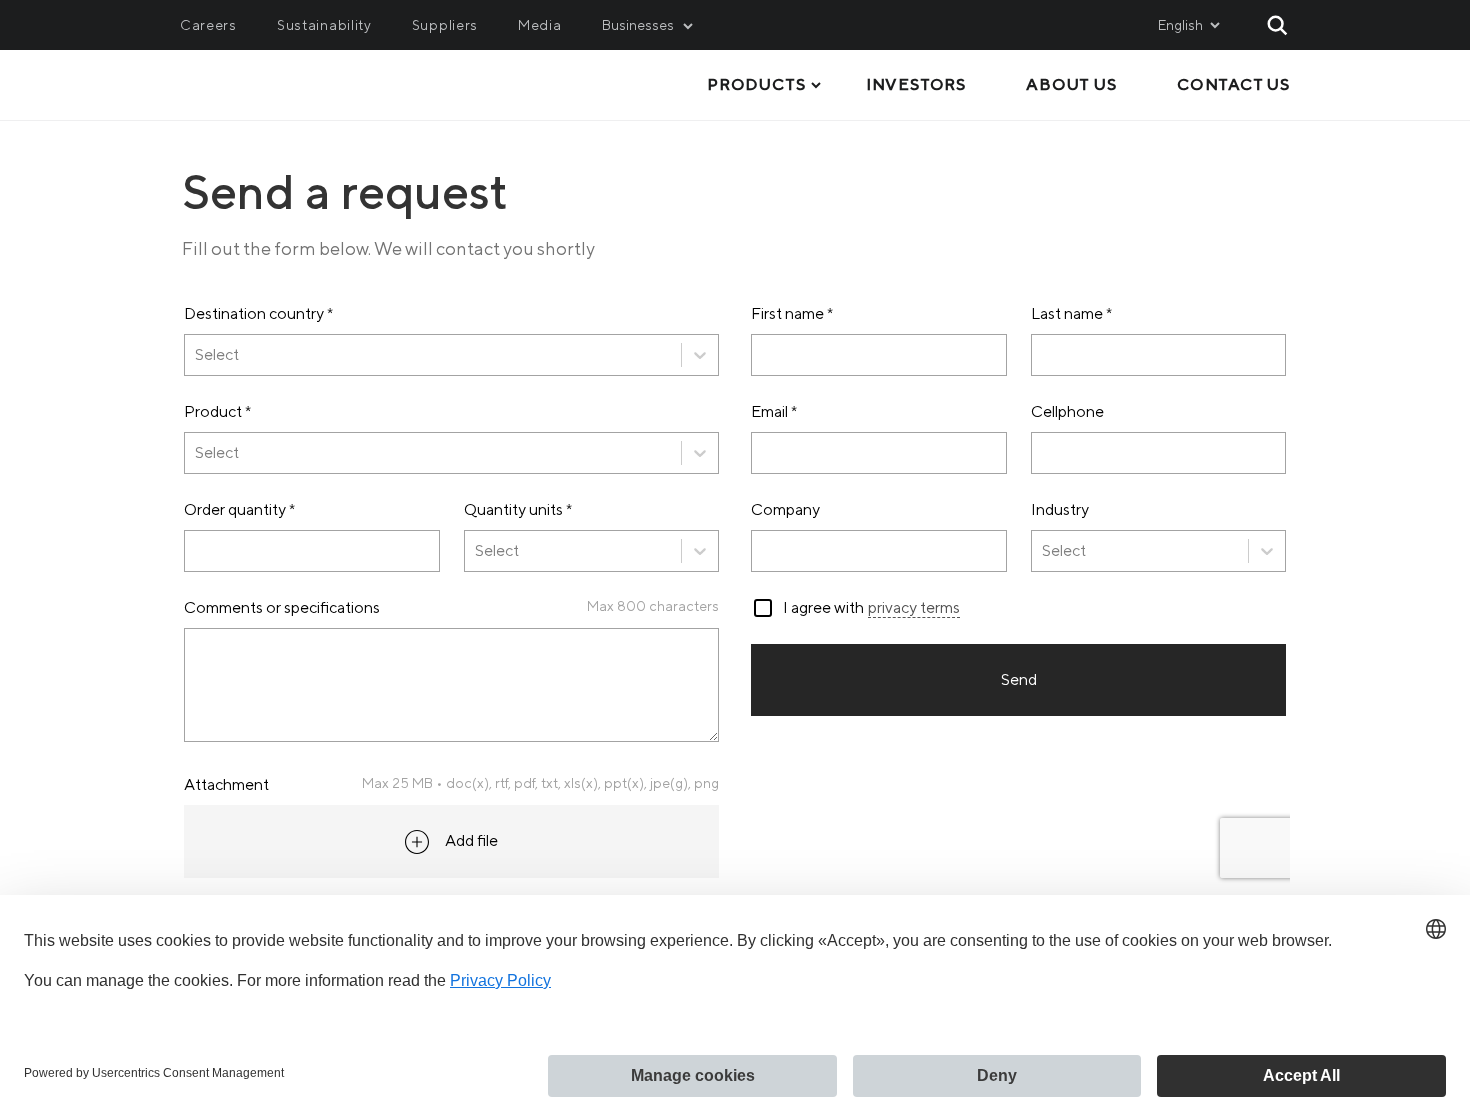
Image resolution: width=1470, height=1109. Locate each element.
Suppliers (445, 25)
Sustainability (324, 25)
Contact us (1233, 84)
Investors (916, 84)
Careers (208, 25)
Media (540, 25)
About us (1071, 84)
